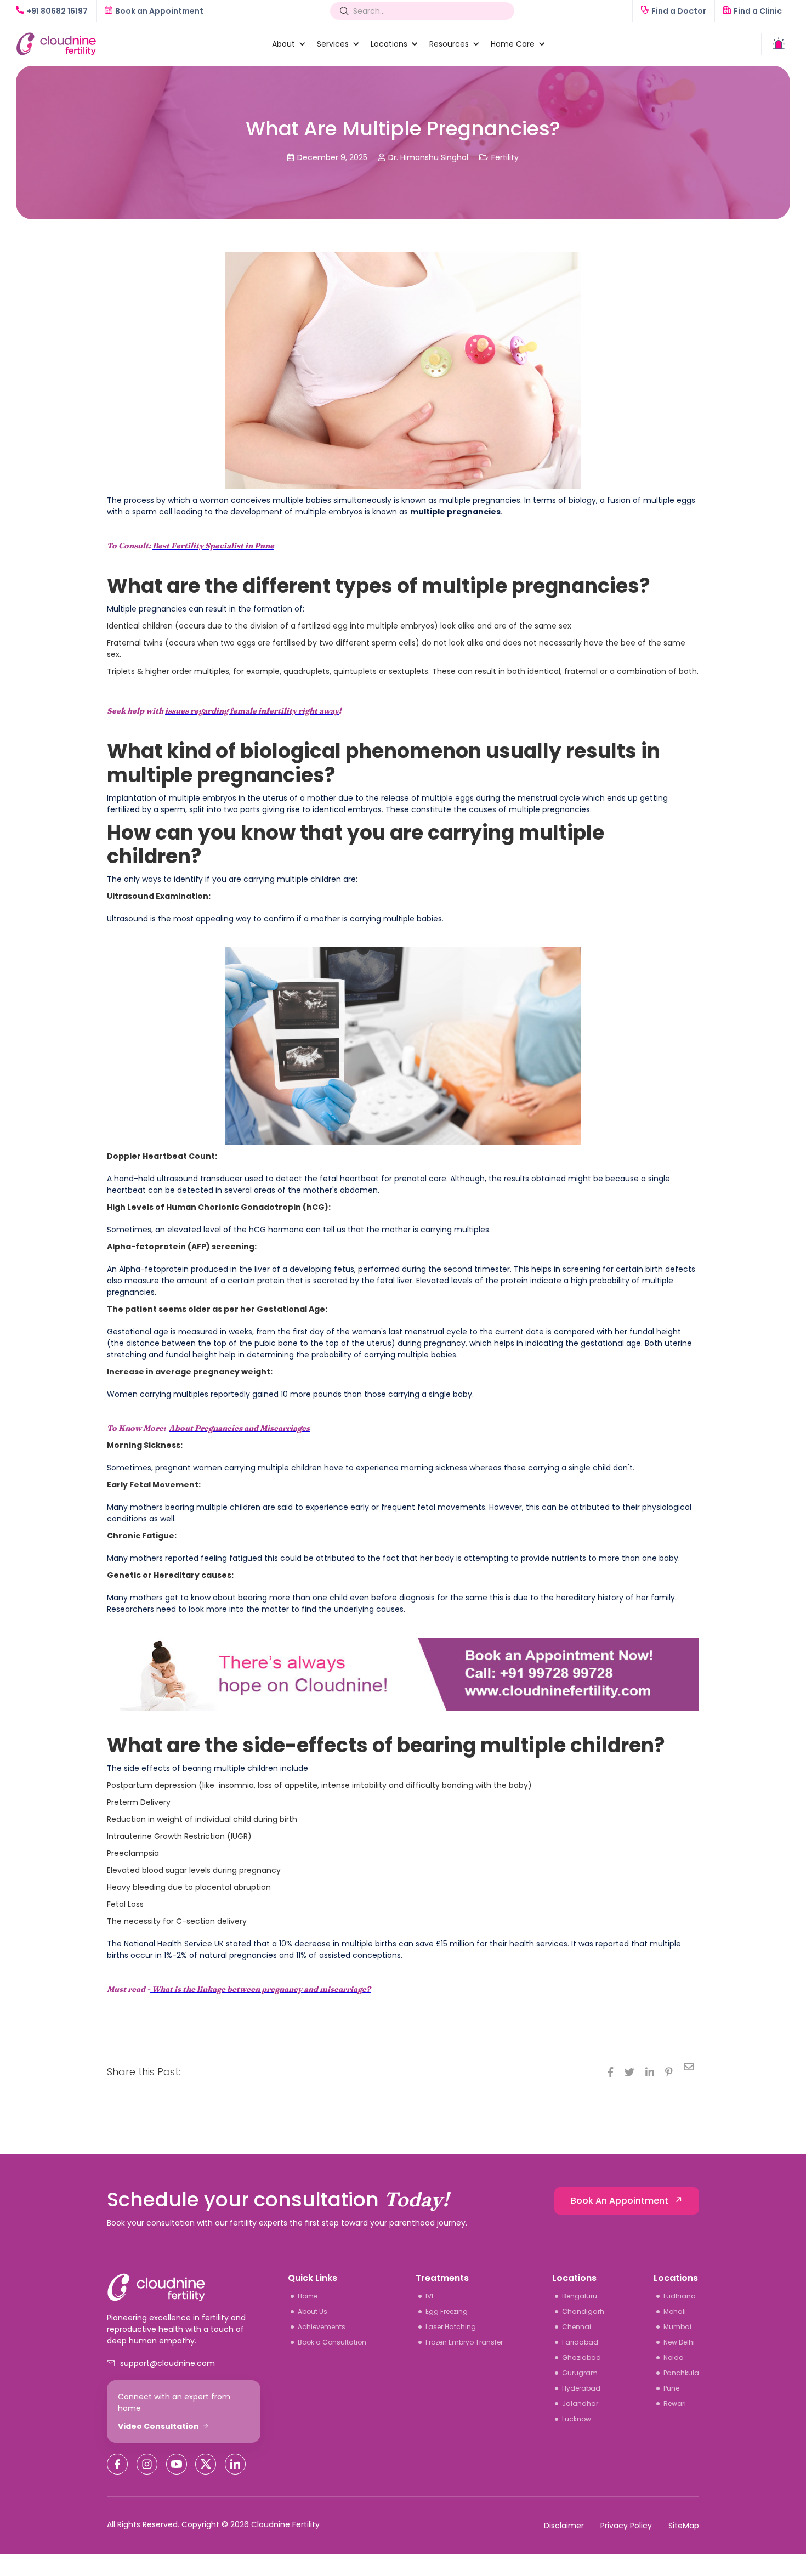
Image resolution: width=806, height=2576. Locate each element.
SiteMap (684, 2526)
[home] (138, 44)
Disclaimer (564, 2526)
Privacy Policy (626, 2526)
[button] (283, 44)
